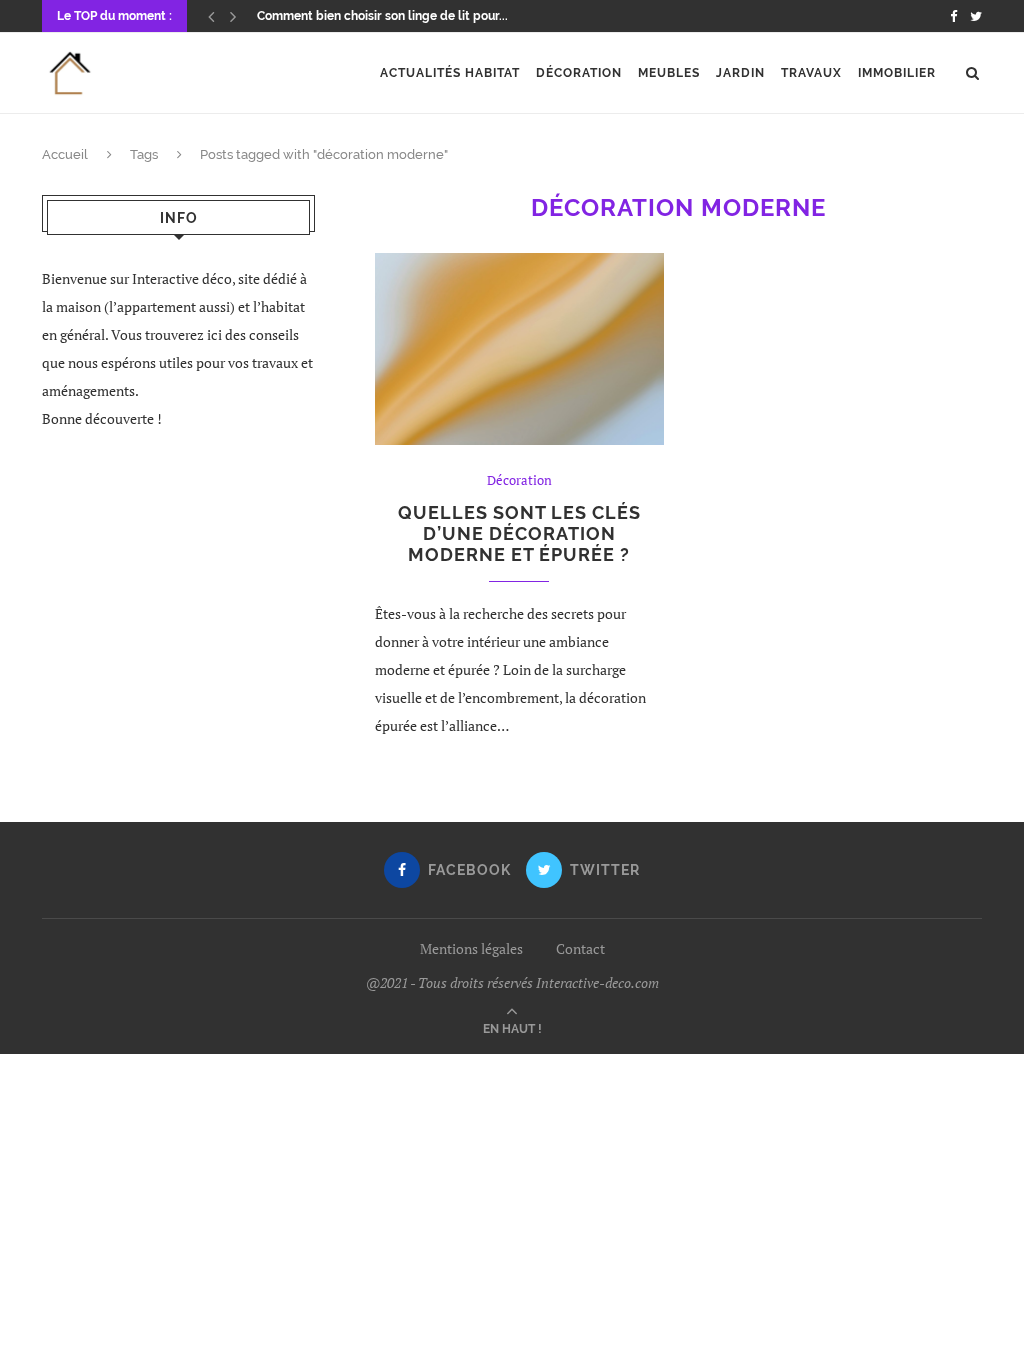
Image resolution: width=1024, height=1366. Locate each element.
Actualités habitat (450, 73)
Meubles (669, 73)
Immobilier (897, 73)
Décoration (579, 73)
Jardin (740, 73)
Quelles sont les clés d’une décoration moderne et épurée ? (519, 533)
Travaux (811, 73)
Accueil (65, 154)
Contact (580, 948)
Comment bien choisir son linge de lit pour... (382, 16)
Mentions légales (471, 948)
